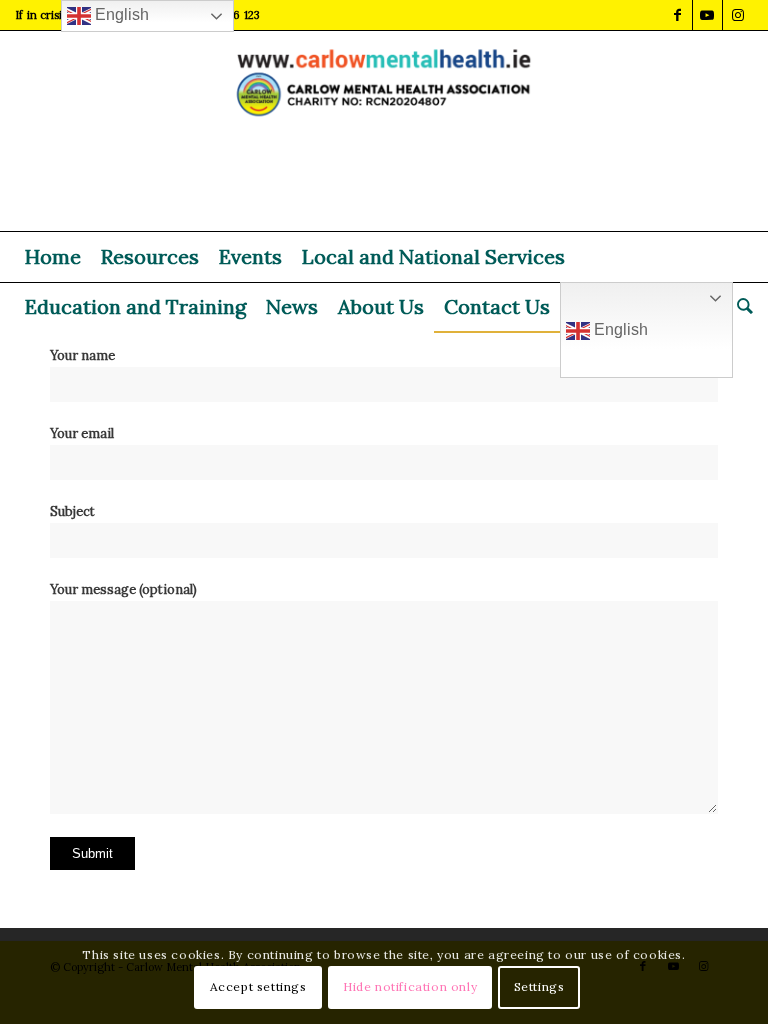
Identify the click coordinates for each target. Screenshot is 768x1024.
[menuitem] (53, 257)
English (619, 329)
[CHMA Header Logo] (384, 131)
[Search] (740, 307)
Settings (539, 986)
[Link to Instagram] (738, 15)
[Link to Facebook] (677, 15)
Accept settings (258, 986)
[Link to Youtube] (707, 15)
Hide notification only (410, 986)
